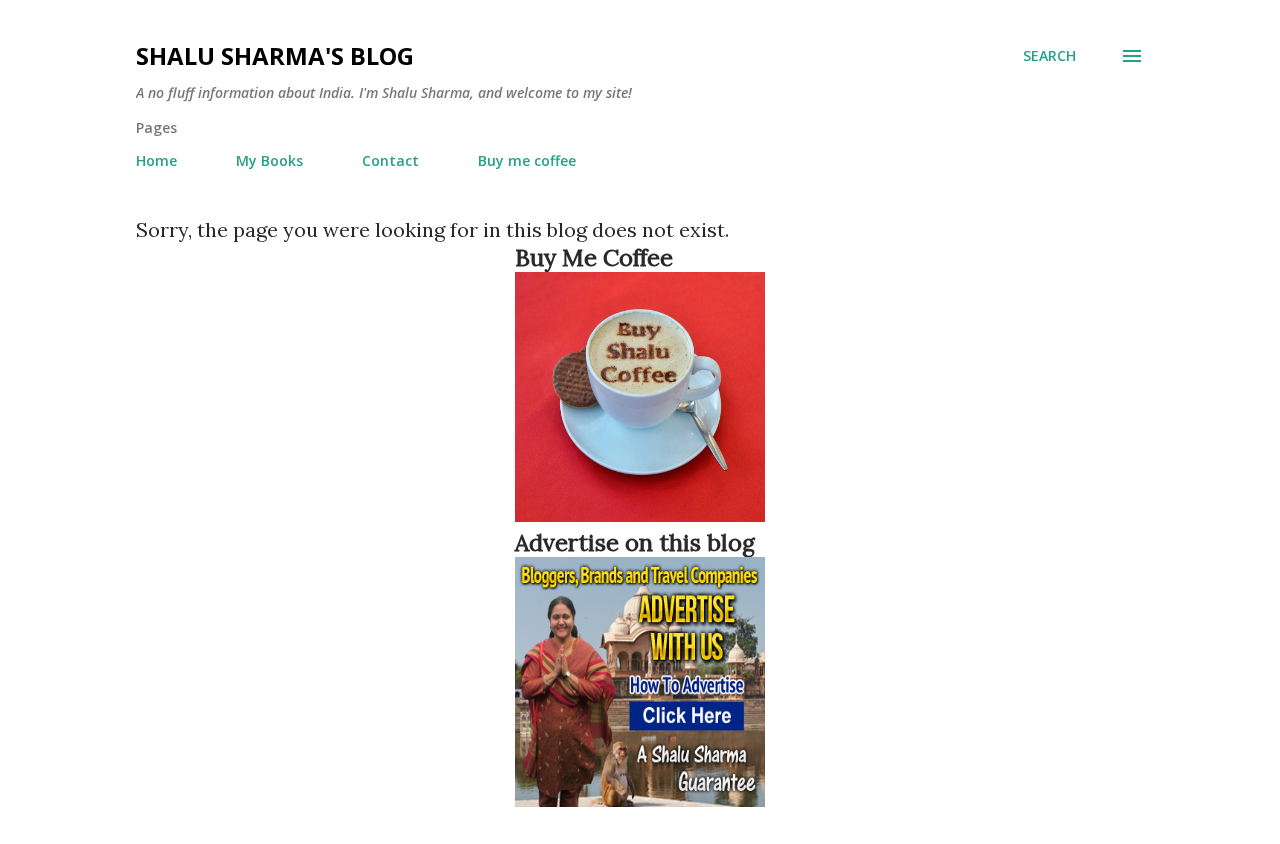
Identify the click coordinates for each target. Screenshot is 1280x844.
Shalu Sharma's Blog (275, 55)
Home (156, 160)
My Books (269, 160)
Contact (390, 160)
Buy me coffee (527, 160)
